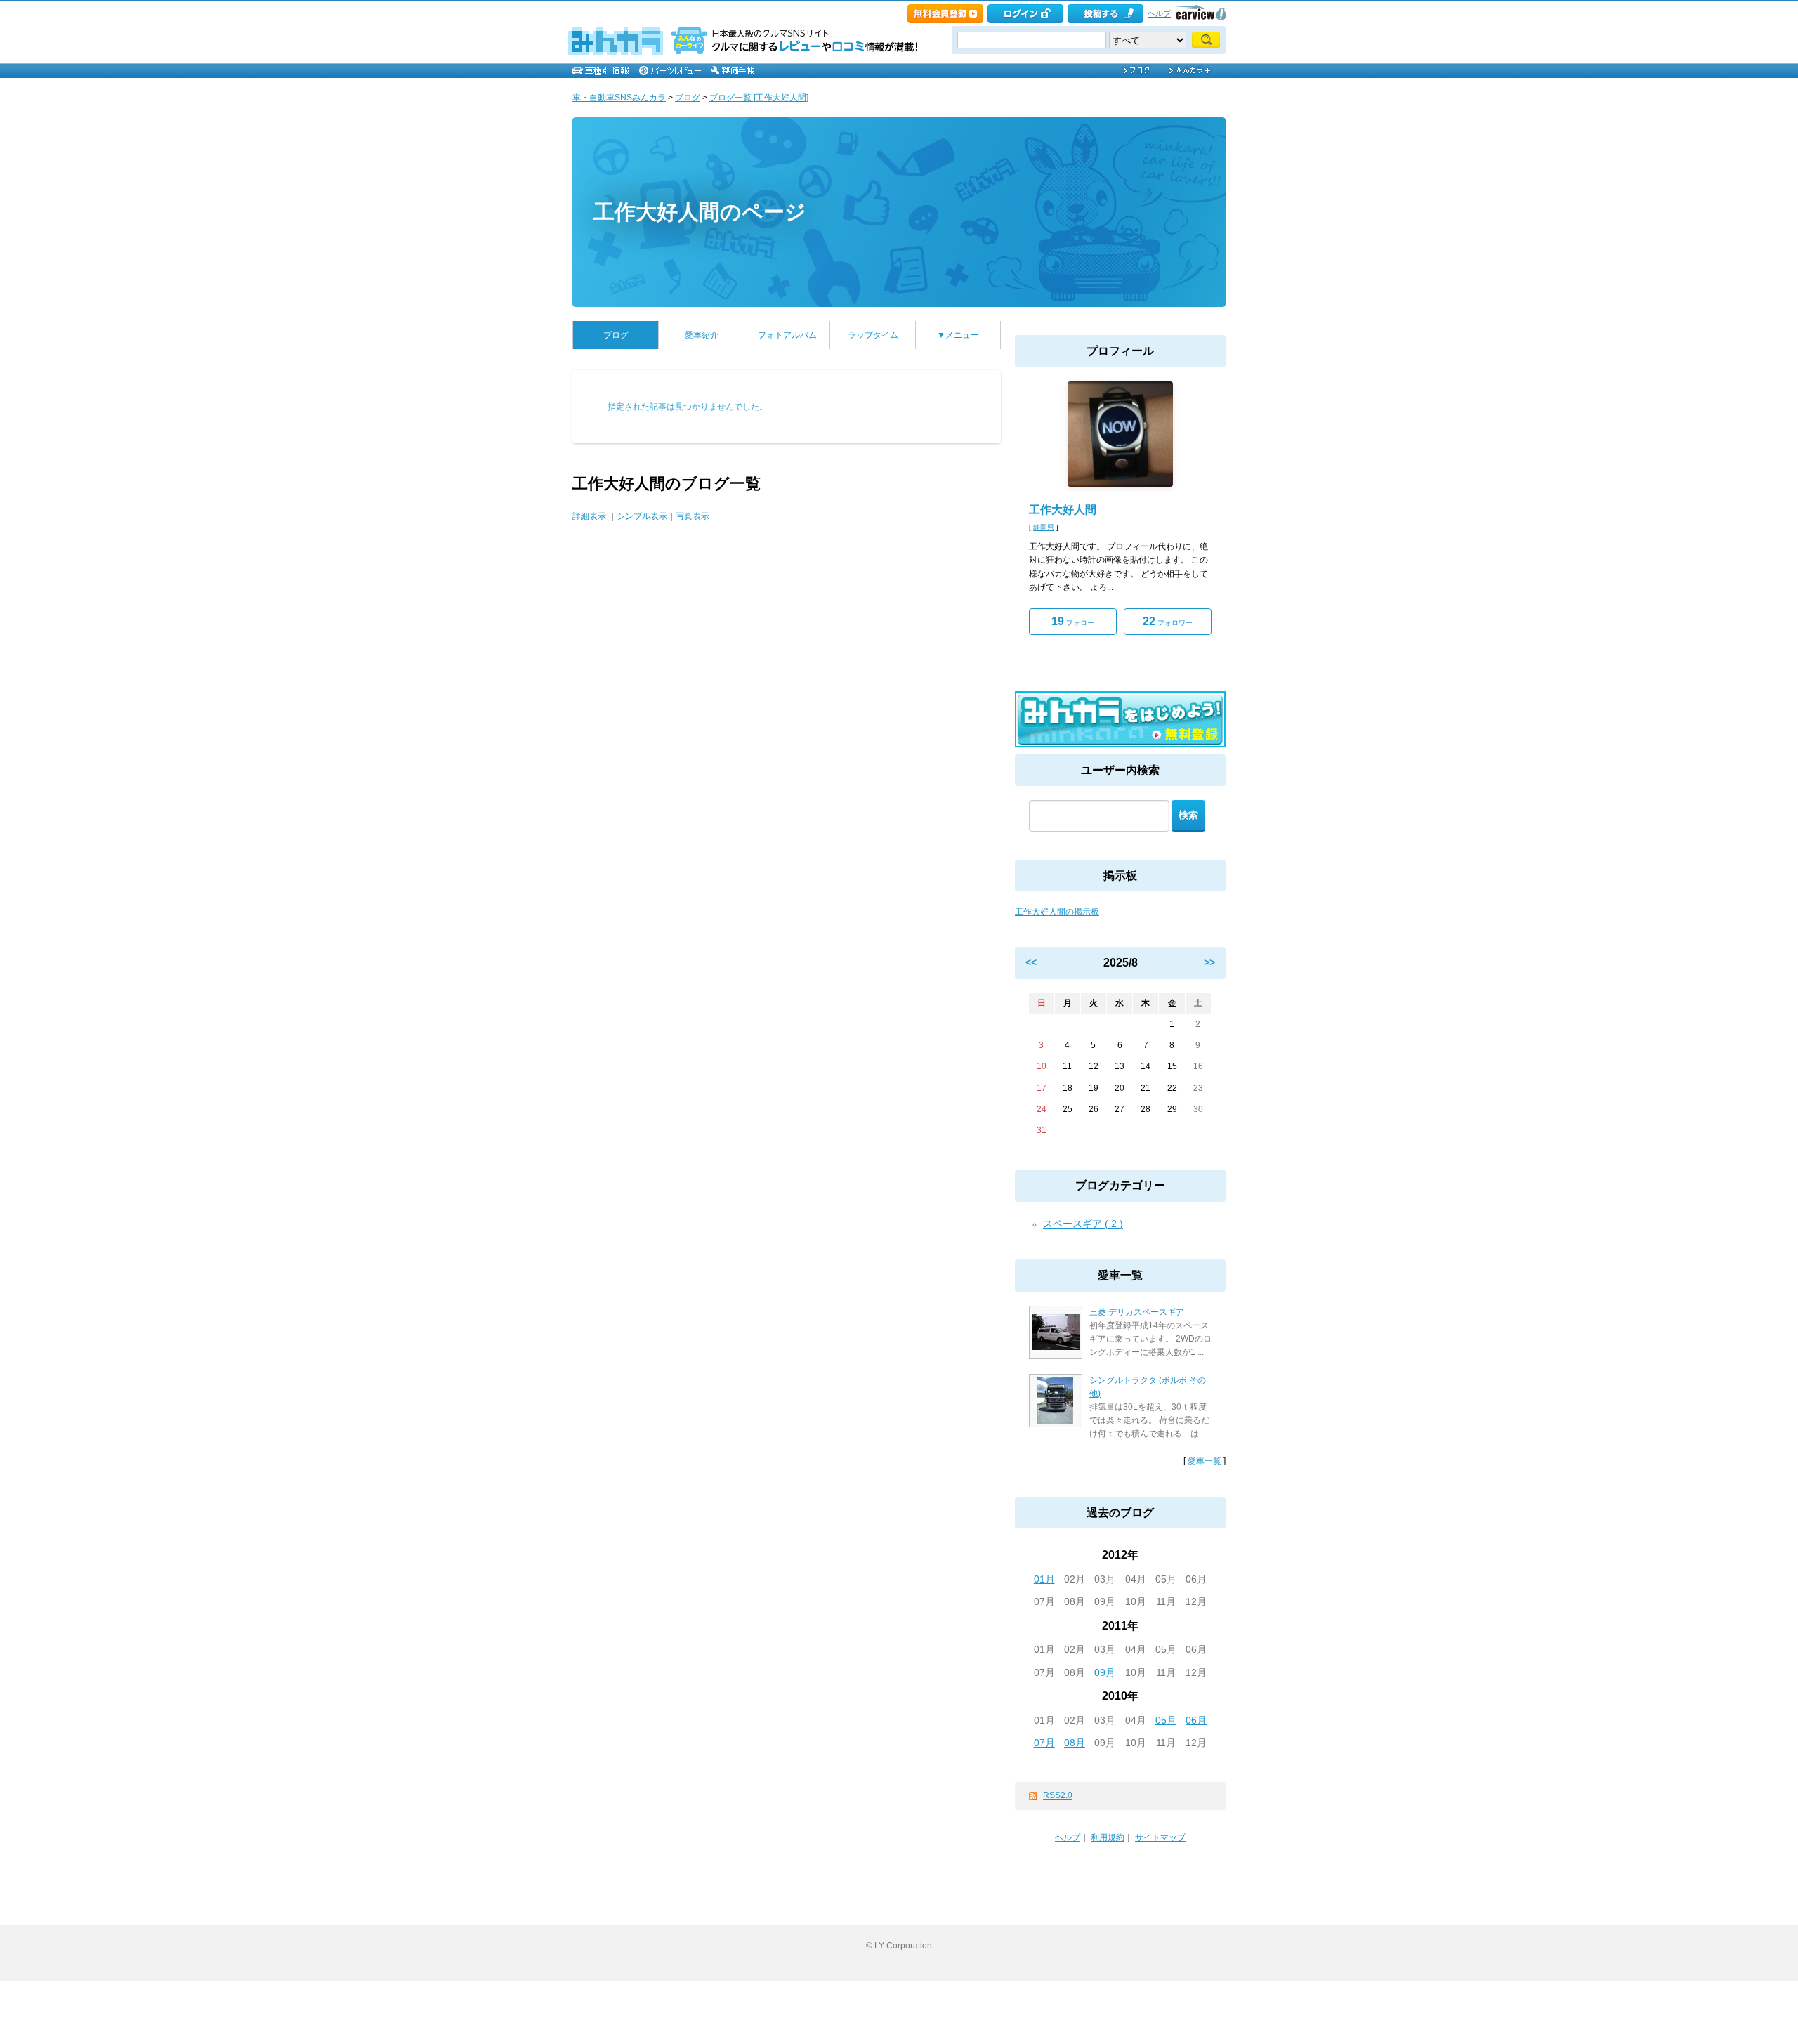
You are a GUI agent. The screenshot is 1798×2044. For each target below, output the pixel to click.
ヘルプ (1159, 13)
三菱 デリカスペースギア (1137, 1312)
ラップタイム (873, 335)
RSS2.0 (1058, 1795)
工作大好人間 (1063, 510)
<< (1031, 962)
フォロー (1073, 621)
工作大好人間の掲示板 (1057, 912)
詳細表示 (589, 516)
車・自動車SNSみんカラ (619, 98)
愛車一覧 (1205, 1461)
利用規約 (1108, 1837)
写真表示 (693, 516)
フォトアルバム (787, 335)
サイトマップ (1160, 1837)
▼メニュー (958, 335)
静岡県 (1044, 527)
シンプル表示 (642, 516)
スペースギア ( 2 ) (1083, 1224)
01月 (1044, 1579)
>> (1209, 962)
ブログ (688, 98)
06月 (1196, 1720)
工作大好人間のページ (700, 212)
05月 (1166, 1720)
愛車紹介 (702, 335)
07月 (1044, 1743)
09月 (1105, 1672)
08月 (1075, 1743)
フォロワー (1168, 621)
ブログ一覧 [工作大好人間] (759, 98)
